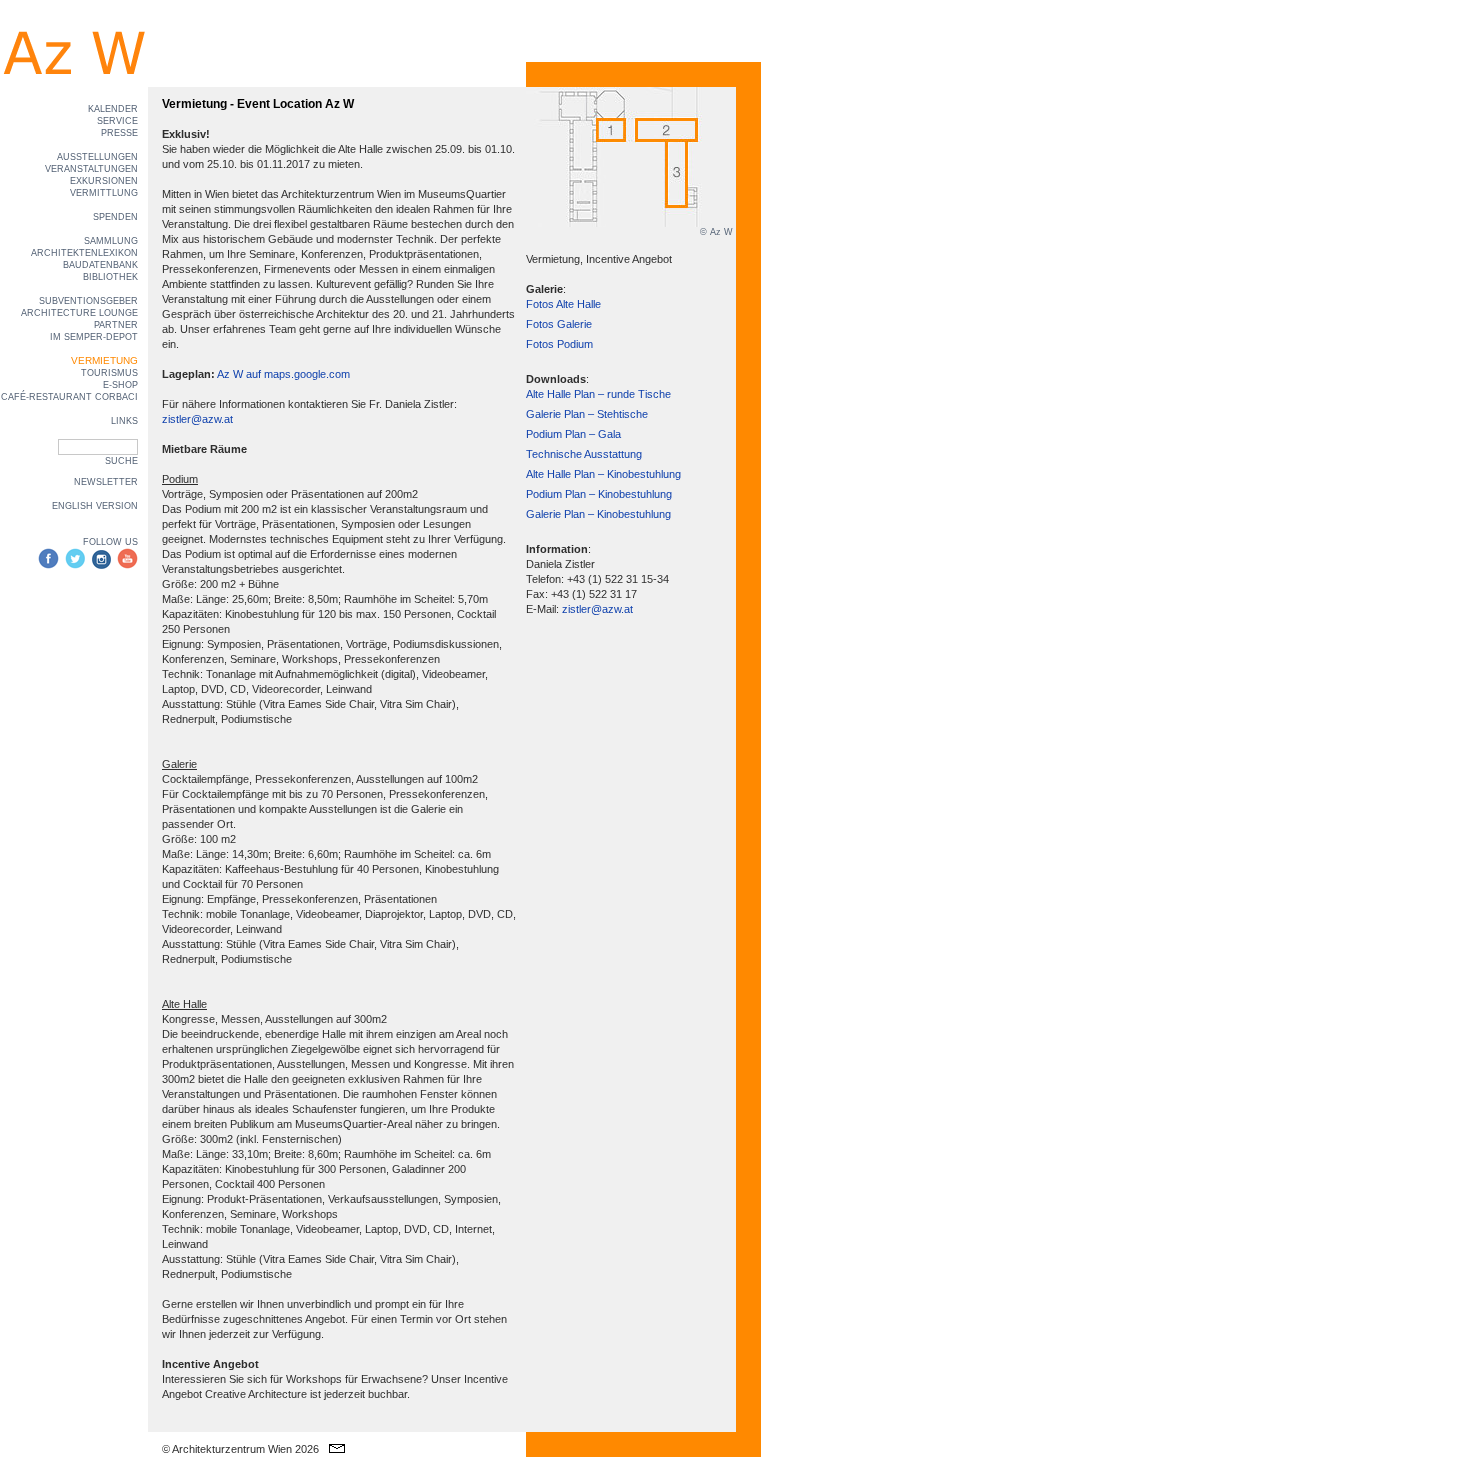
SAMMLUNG (111, 241)
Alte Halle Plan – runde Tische (598, 394)
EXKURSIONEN (104, 181)
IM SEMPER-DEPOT (94, 337)
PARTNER (116, 325)
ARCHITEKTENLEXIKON (84, 253)
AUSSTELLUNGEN (97, 157)
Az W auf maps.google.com (283, 374)
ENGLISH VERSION (95, 506)
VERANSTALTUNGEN (91, 169)
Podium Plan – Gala (573, 434)
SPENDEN (115, 217)
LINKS (124, 421)
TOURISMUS (109, 373)
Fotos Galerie (559, 324)
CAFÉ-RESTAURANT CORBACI (69, 397)
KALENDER (113, 109)
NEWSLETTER (106, 482)
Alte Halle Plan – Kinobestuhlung (603, 474)
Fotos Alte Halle (563, 304)
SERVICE (117, 121)
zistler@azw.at (197, 419)
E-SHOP (120, 385)
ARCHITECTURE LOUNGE (79, 313)
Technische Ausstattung (584, 454)
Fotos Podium (559, 344)
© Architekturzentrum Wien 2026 (240, 1449)
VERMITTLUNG (104, 193)
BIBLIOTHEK (110, 277)
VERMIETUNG (104, 360)
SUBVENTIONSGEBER (88, 301)
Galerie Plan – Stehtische (587, 414)
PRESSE (119, 133)
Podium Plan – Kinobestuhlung (599, 494)
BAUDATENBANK (100, 265)
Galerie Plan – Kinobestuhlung (598, 514)
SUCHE (121, 461)
